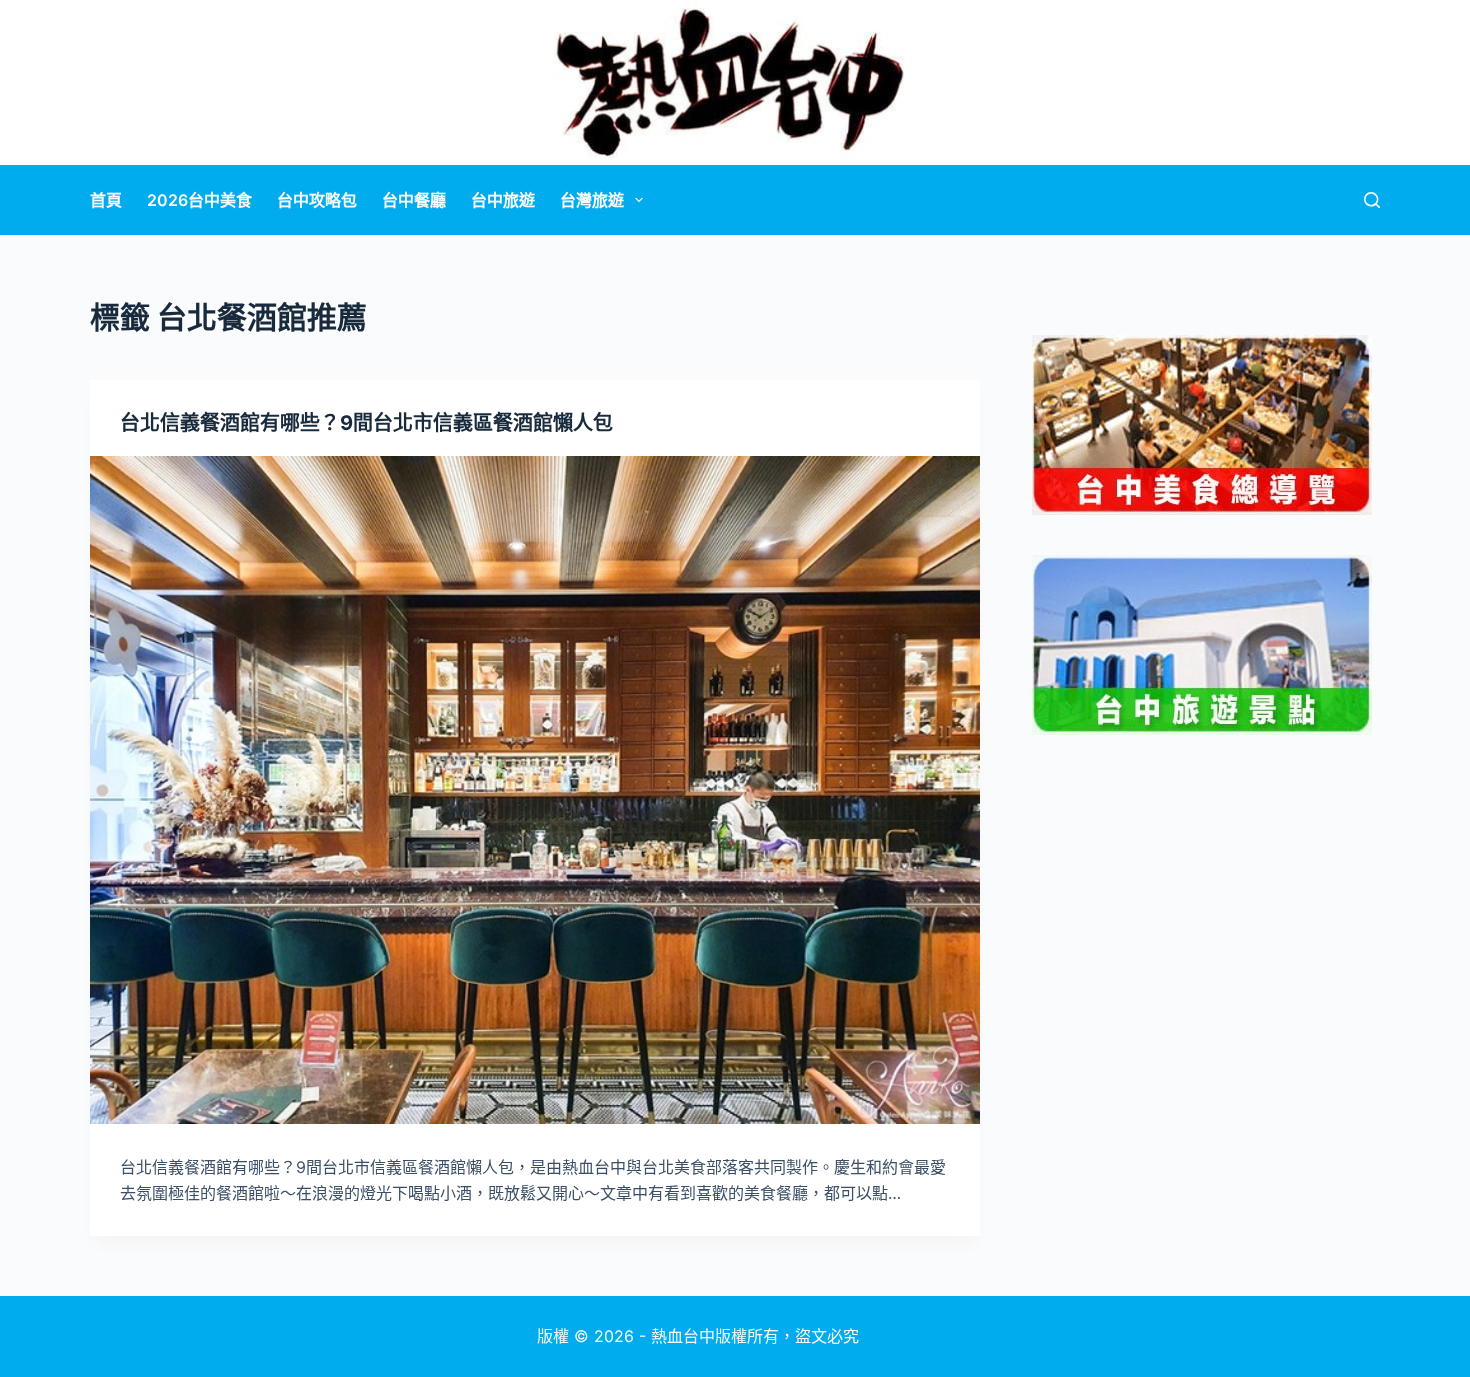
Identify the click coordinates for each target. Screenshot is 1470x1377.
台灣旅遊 (592, 200)
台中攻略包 (317, 200)
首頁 (106, 200)
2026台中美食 (199, 200)
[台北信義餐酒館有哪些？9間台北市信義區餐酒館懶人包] (535, 790)
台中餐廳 (414, 200)
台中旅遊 (503, 200)
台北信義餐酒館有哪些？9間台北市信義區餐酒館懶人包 (366, 423)
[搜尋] (1372, 200)
